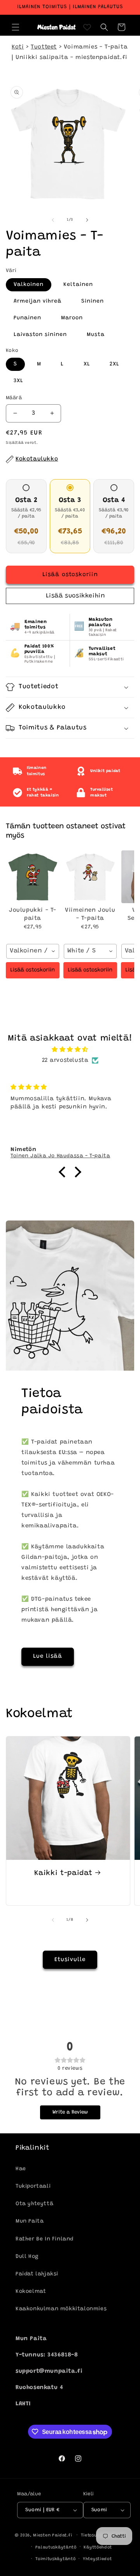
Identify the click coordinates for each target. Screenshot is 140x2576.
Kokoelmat (31, 2292)
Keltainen (78, 285)
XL (87, 364)
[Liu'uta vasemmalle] (53, 220)
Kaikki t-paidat (63, 1873)
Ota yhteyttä (34, 2204)
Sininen (93, 301)
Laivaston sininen (40, 335)
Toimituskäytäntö (55, 2559)
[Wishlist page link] (87, 27)
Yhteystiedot (97, 2559)
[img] (70, 1050)
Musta (96, 335)
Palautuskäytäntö (56, 2547)
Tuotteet (44, 47)
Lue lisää (48, 1656)
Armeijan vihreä (38, 301)
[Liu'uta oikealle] (87, 220)
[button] (16, 27)
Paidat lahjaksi (37, 2274)
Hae (21, 2169)
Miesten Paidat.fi (52, 2535)
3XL (18, 381)
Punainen (27, 318)
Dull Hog (27, 2257)
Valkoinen (29, 285)
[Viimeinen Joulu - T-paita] (90, 877)
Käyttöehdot (98, 2547)
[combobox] (33, 951)
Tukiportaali (33, 2186)
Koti (18, 47)
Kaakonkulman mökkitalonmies (61, 2309)
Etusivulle (70, 1960)
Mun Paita (30, 2221)
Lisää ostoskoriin (32, 970)
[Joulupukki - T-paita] (33, 877)
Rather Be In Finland (45, 2239)
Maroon (72, 318)
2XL (115, 364)
